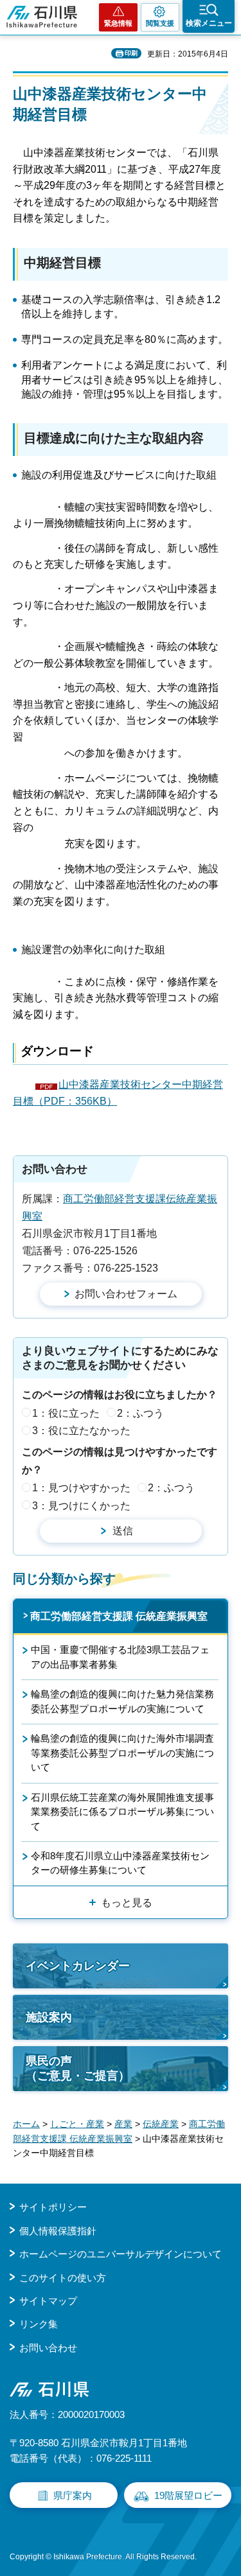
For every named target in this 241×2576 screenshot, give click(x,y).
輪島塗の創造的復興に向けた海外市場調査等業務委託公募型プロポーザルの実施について (122, 1753)
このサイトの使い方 (63, 2278)
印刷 (131, 53)
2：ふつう (140, 1413)
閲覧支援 (160, 23)
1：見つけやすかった (81, 1488)
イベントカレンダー (78, 1966)
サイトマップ (48, 2301)
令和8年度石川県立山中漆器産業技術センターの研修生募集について (120, 1863)
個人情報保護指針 (58, 2231)
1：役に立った (66, 1413)
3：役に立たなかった (81, 1431)
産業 (123, 2124)
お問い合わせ (48, 2348)
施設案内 (49, 2017)
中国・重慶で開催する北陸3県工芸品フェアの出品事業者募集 (120, 1657)
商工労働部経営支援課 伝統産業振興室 (119, 1616)
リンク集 (39, 2324)
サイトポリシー (53, 2207)
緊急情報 (118, 23)
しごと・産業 (77, 2124)
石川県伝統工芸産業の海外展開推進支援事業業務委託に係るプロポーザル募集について (122, 1812)
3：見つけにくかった (81, 1506)
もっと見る (127, 1903)
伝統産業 (161, 2124)
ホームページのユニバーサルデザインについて (121, 2254)
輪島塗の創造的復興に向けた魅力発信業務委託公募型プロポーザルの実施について (122, 1701)
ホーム (26, 2124)
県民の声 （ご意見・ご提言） (78, 2068)
